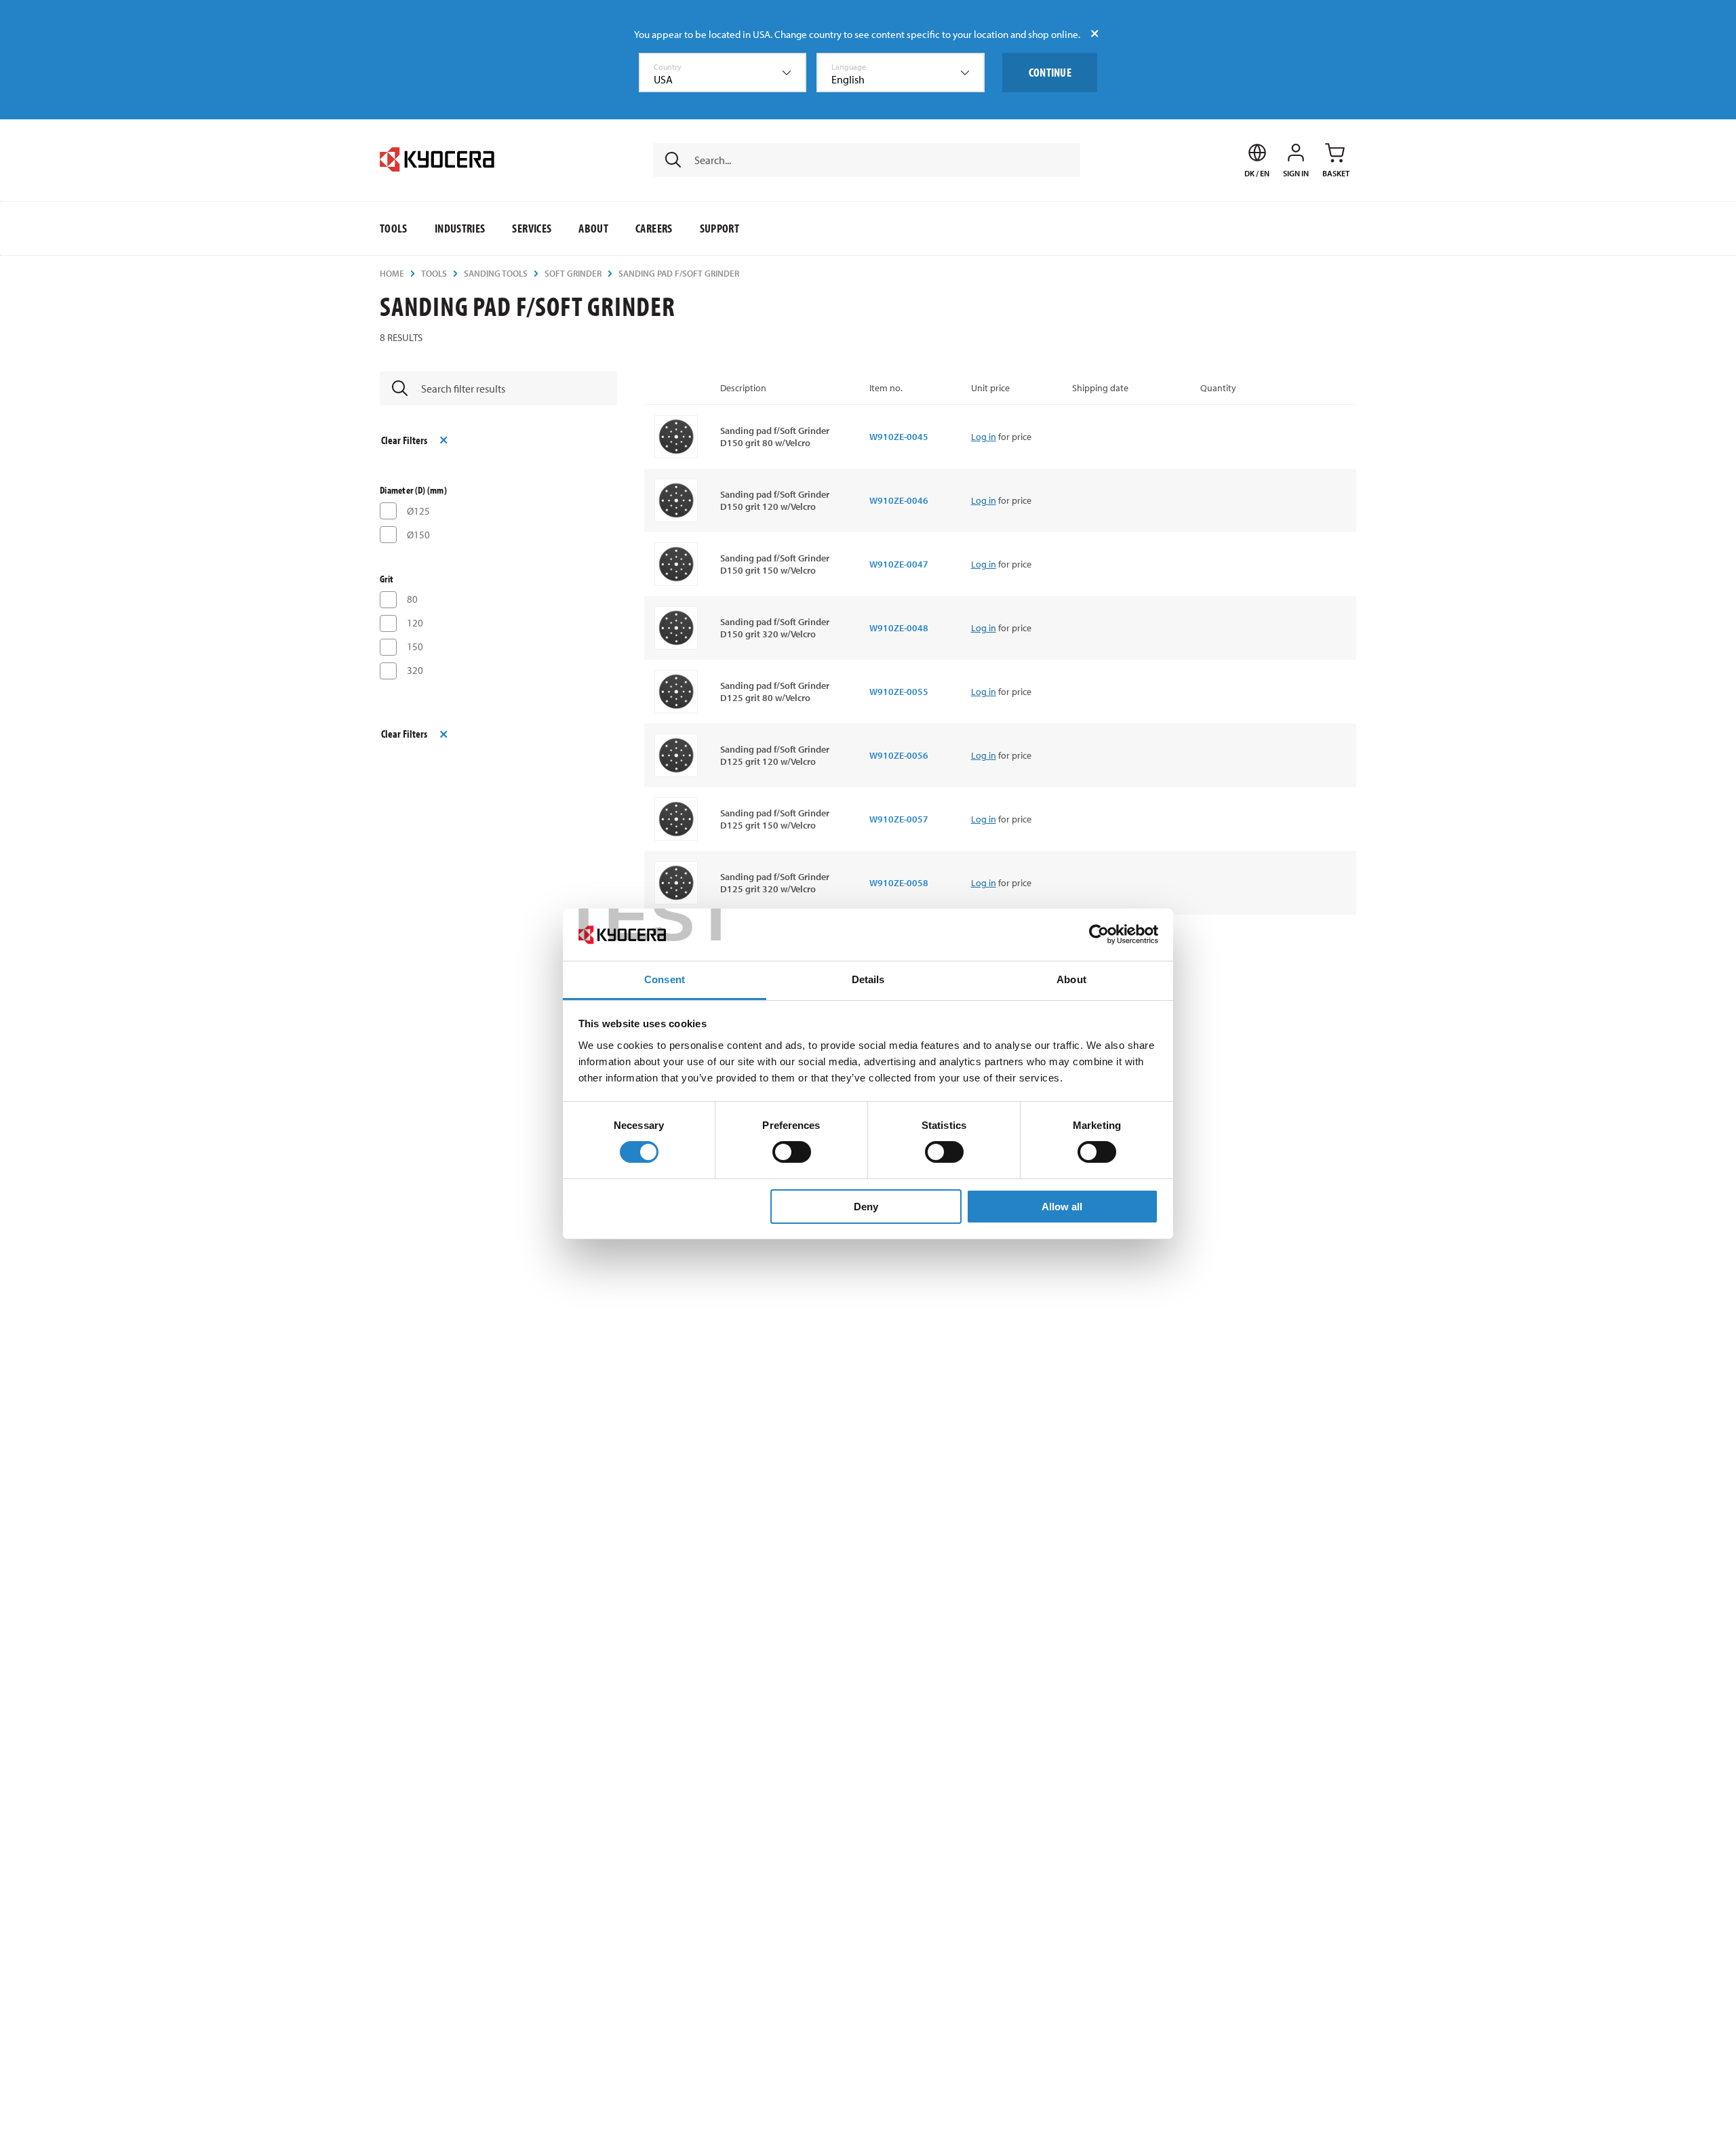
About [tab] (1071, 979)
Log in (984, 437)
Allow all (1062, 1207)
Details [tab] (868, 979)
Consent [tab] (665, 979)
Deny (866, 1207)
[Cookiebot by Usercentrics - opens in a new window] (1099, 934)
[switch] (792, 1152)
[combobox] (723, 73)
